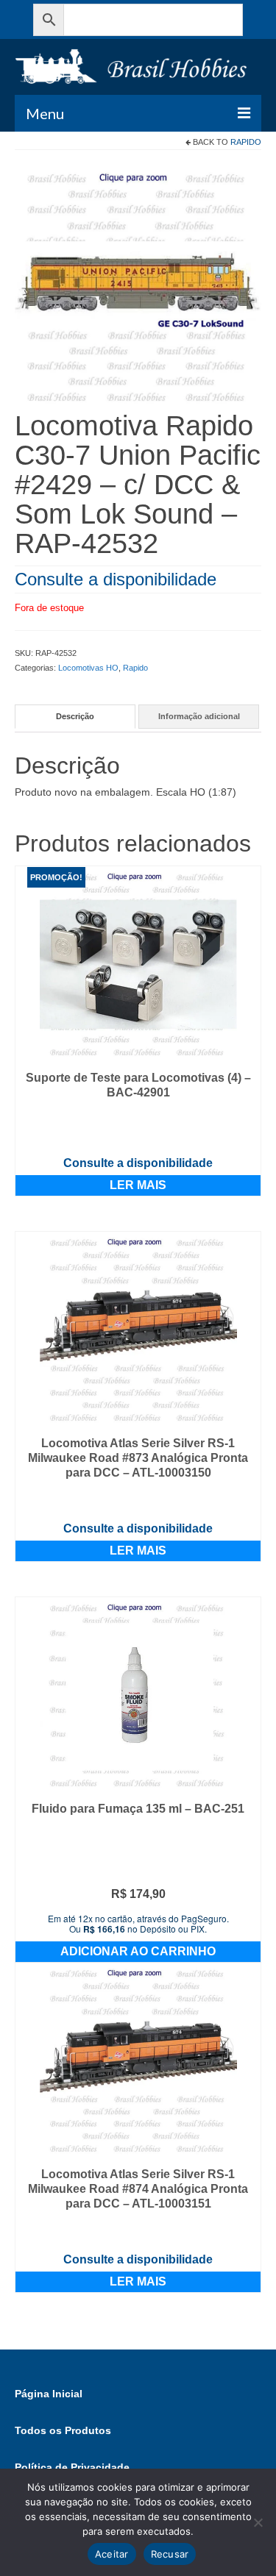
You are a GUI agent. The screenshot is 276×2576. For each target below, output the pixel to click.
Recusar (170, 2554)
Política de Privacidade (72, 2467)
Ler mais (138, 1185)
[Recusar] (258, 2522)
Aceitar (112, 2554)
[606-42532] (138, 287)
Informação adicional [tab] (199, 716)
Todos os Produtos (63, 2430)
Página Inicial (49, 2394)
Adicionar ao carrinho (138, 1951)
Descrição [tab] (75, 716)
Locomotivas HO (88, 668)
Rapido (246, 142)
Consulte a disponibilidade (116, 579)
